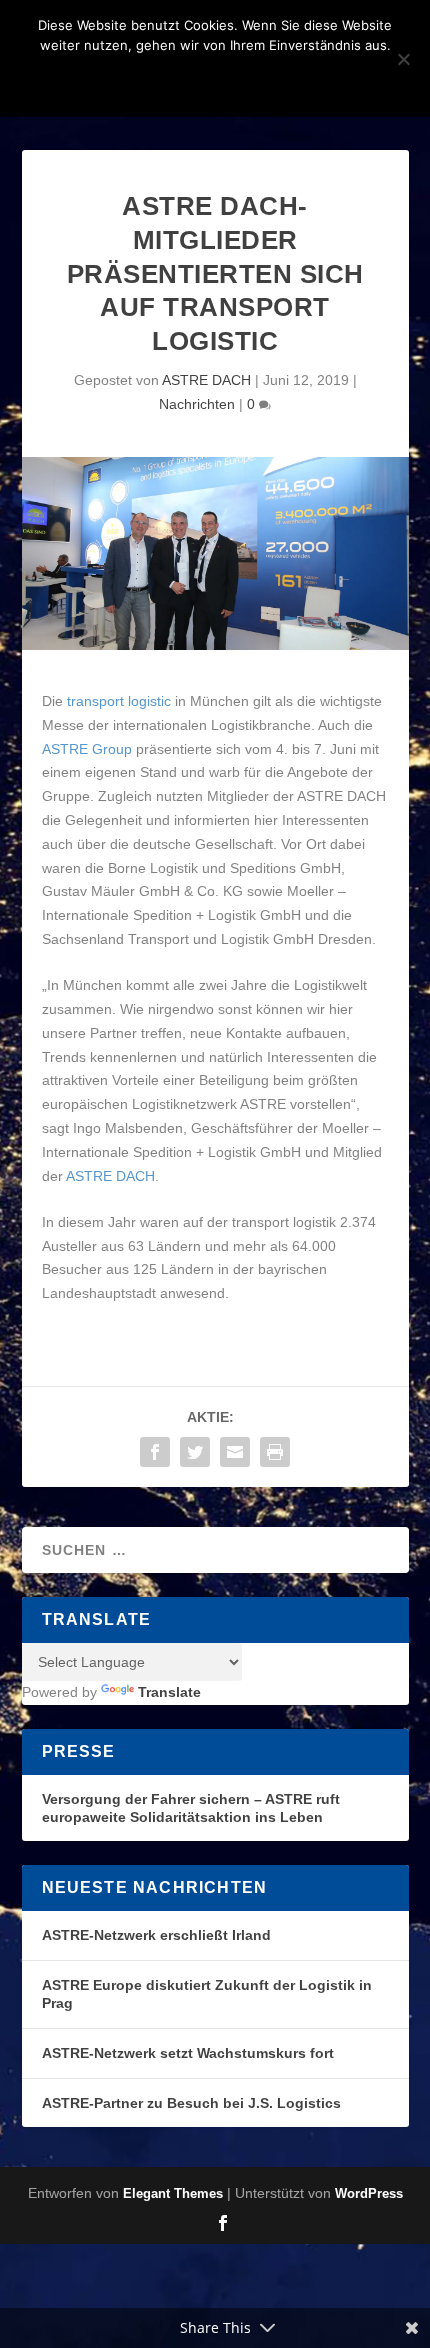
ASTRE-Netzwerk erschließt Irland (156, 1935)
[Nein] (403, 59)
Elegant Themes (173, 2193)
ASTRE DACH (206, 380)
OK (109, 79)
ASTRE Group (87, 749)
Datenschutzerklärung (241, 79)
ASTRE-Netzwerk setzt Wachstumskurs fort (188, 2053)
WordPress (369, 2193)
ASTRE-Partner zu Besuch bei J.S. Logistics (191, 2103)
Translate (169, 1692)
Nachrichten (197, 404)
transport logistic (119, 701)
